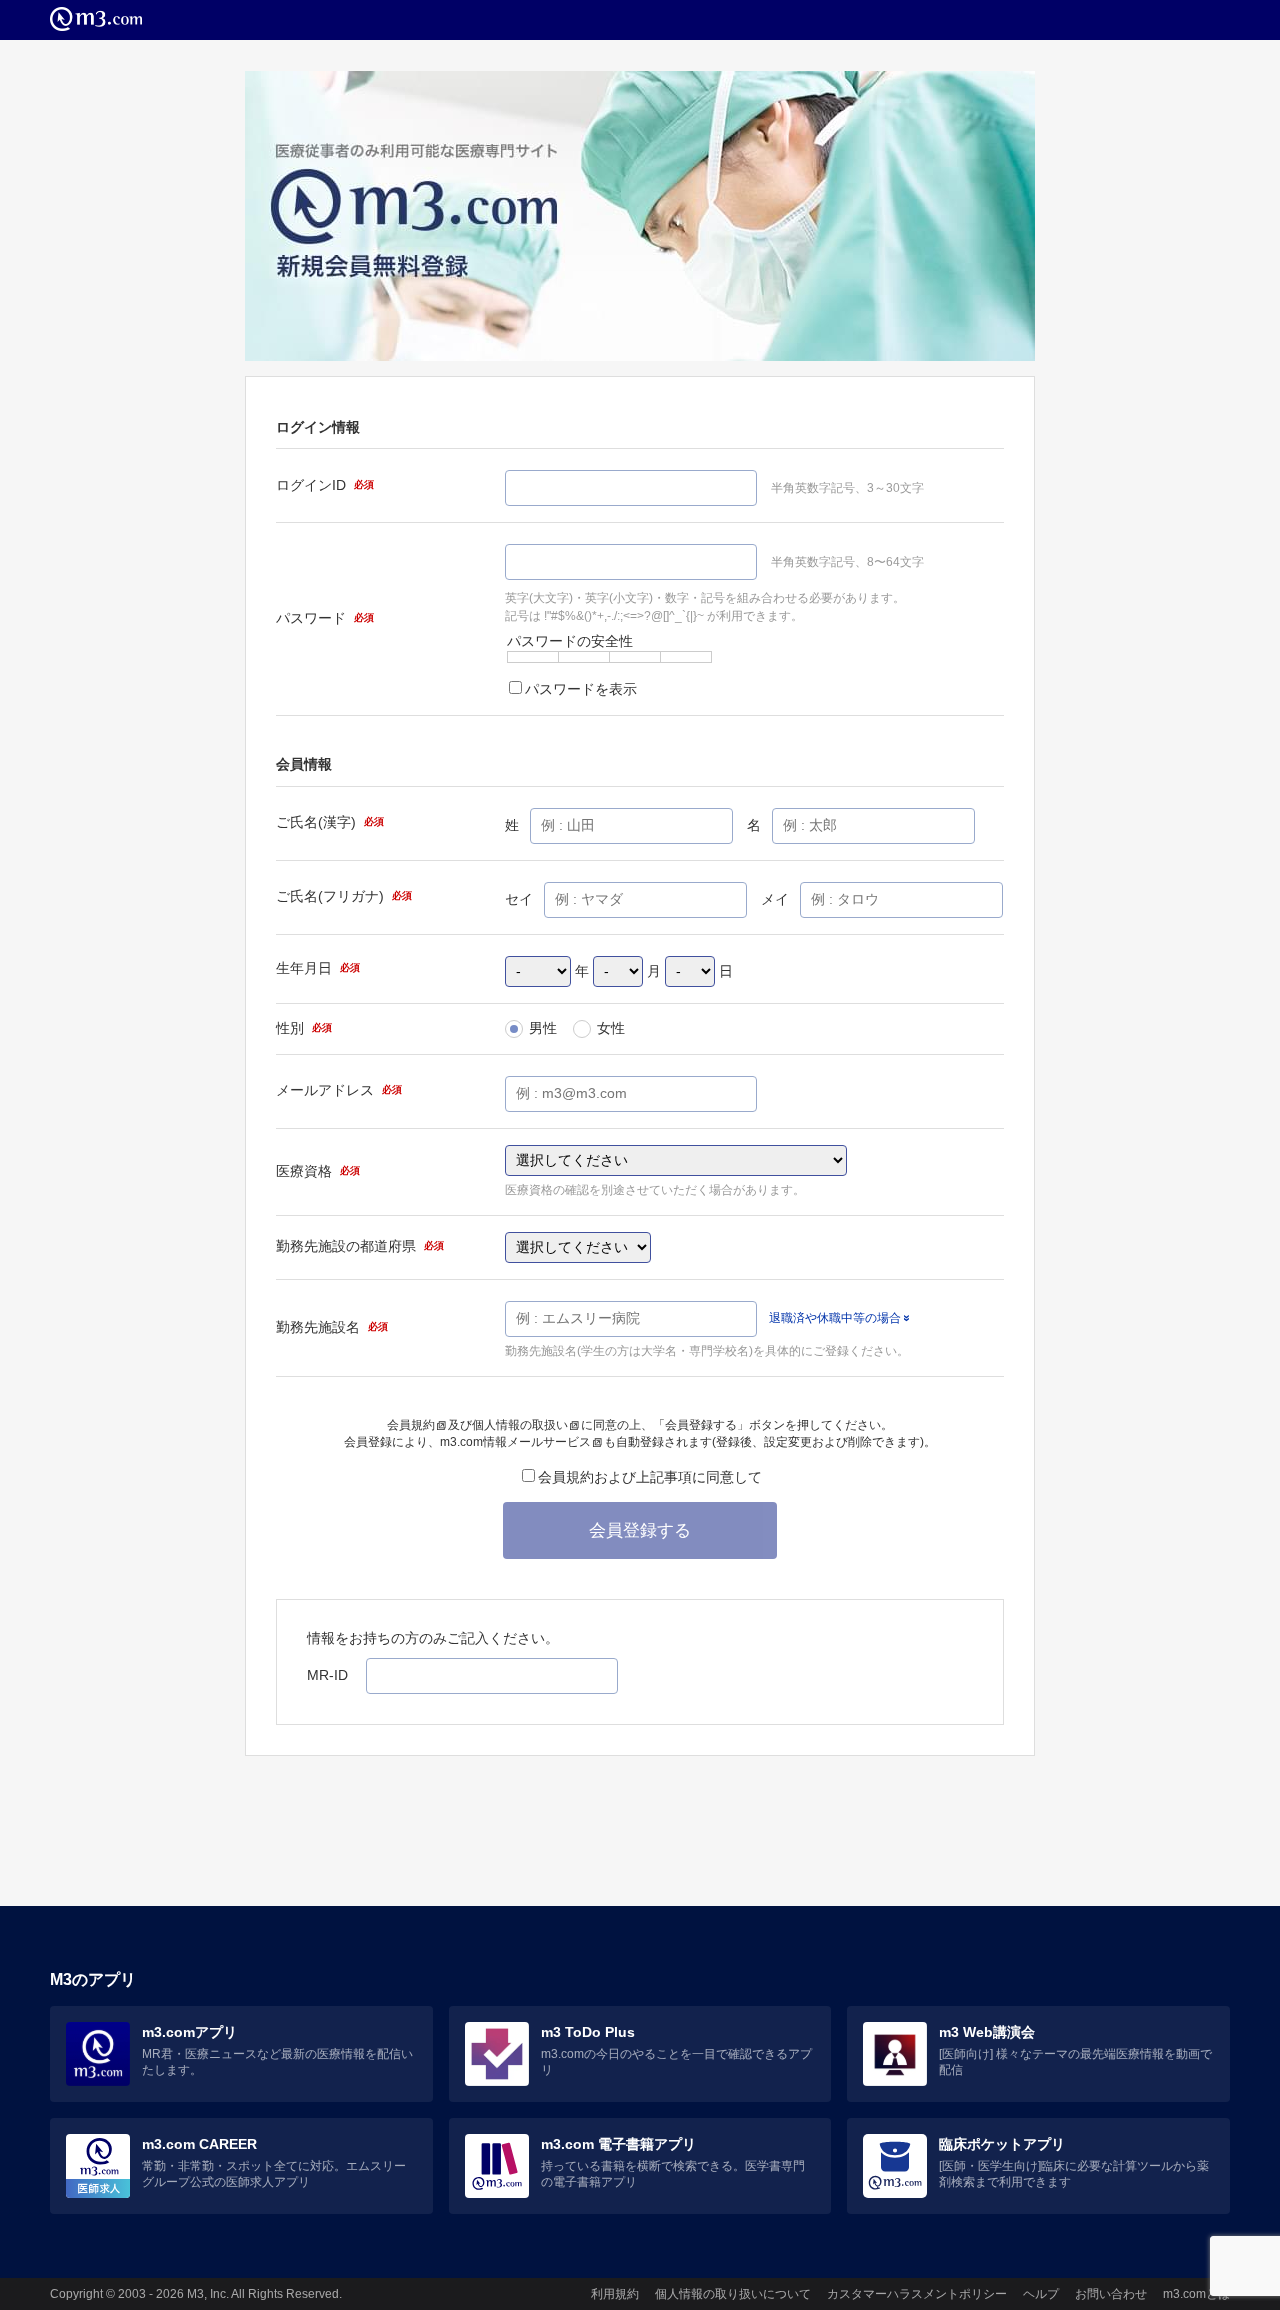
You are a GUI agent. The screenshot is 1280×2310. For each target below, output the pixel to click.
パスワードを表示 (581, 689)
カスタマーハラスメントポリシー (917, 2294)
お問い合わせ (1111, 2294)
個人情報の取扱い (520, 1425)
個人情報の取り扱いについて (733, 2294)
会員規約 (411, 1425)
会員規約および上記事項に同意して (650, 1477)
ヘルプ (1041, 2294)
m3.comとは (1196, 2294)
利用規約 (615, 2294)
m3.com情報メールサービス (515, 1442)
